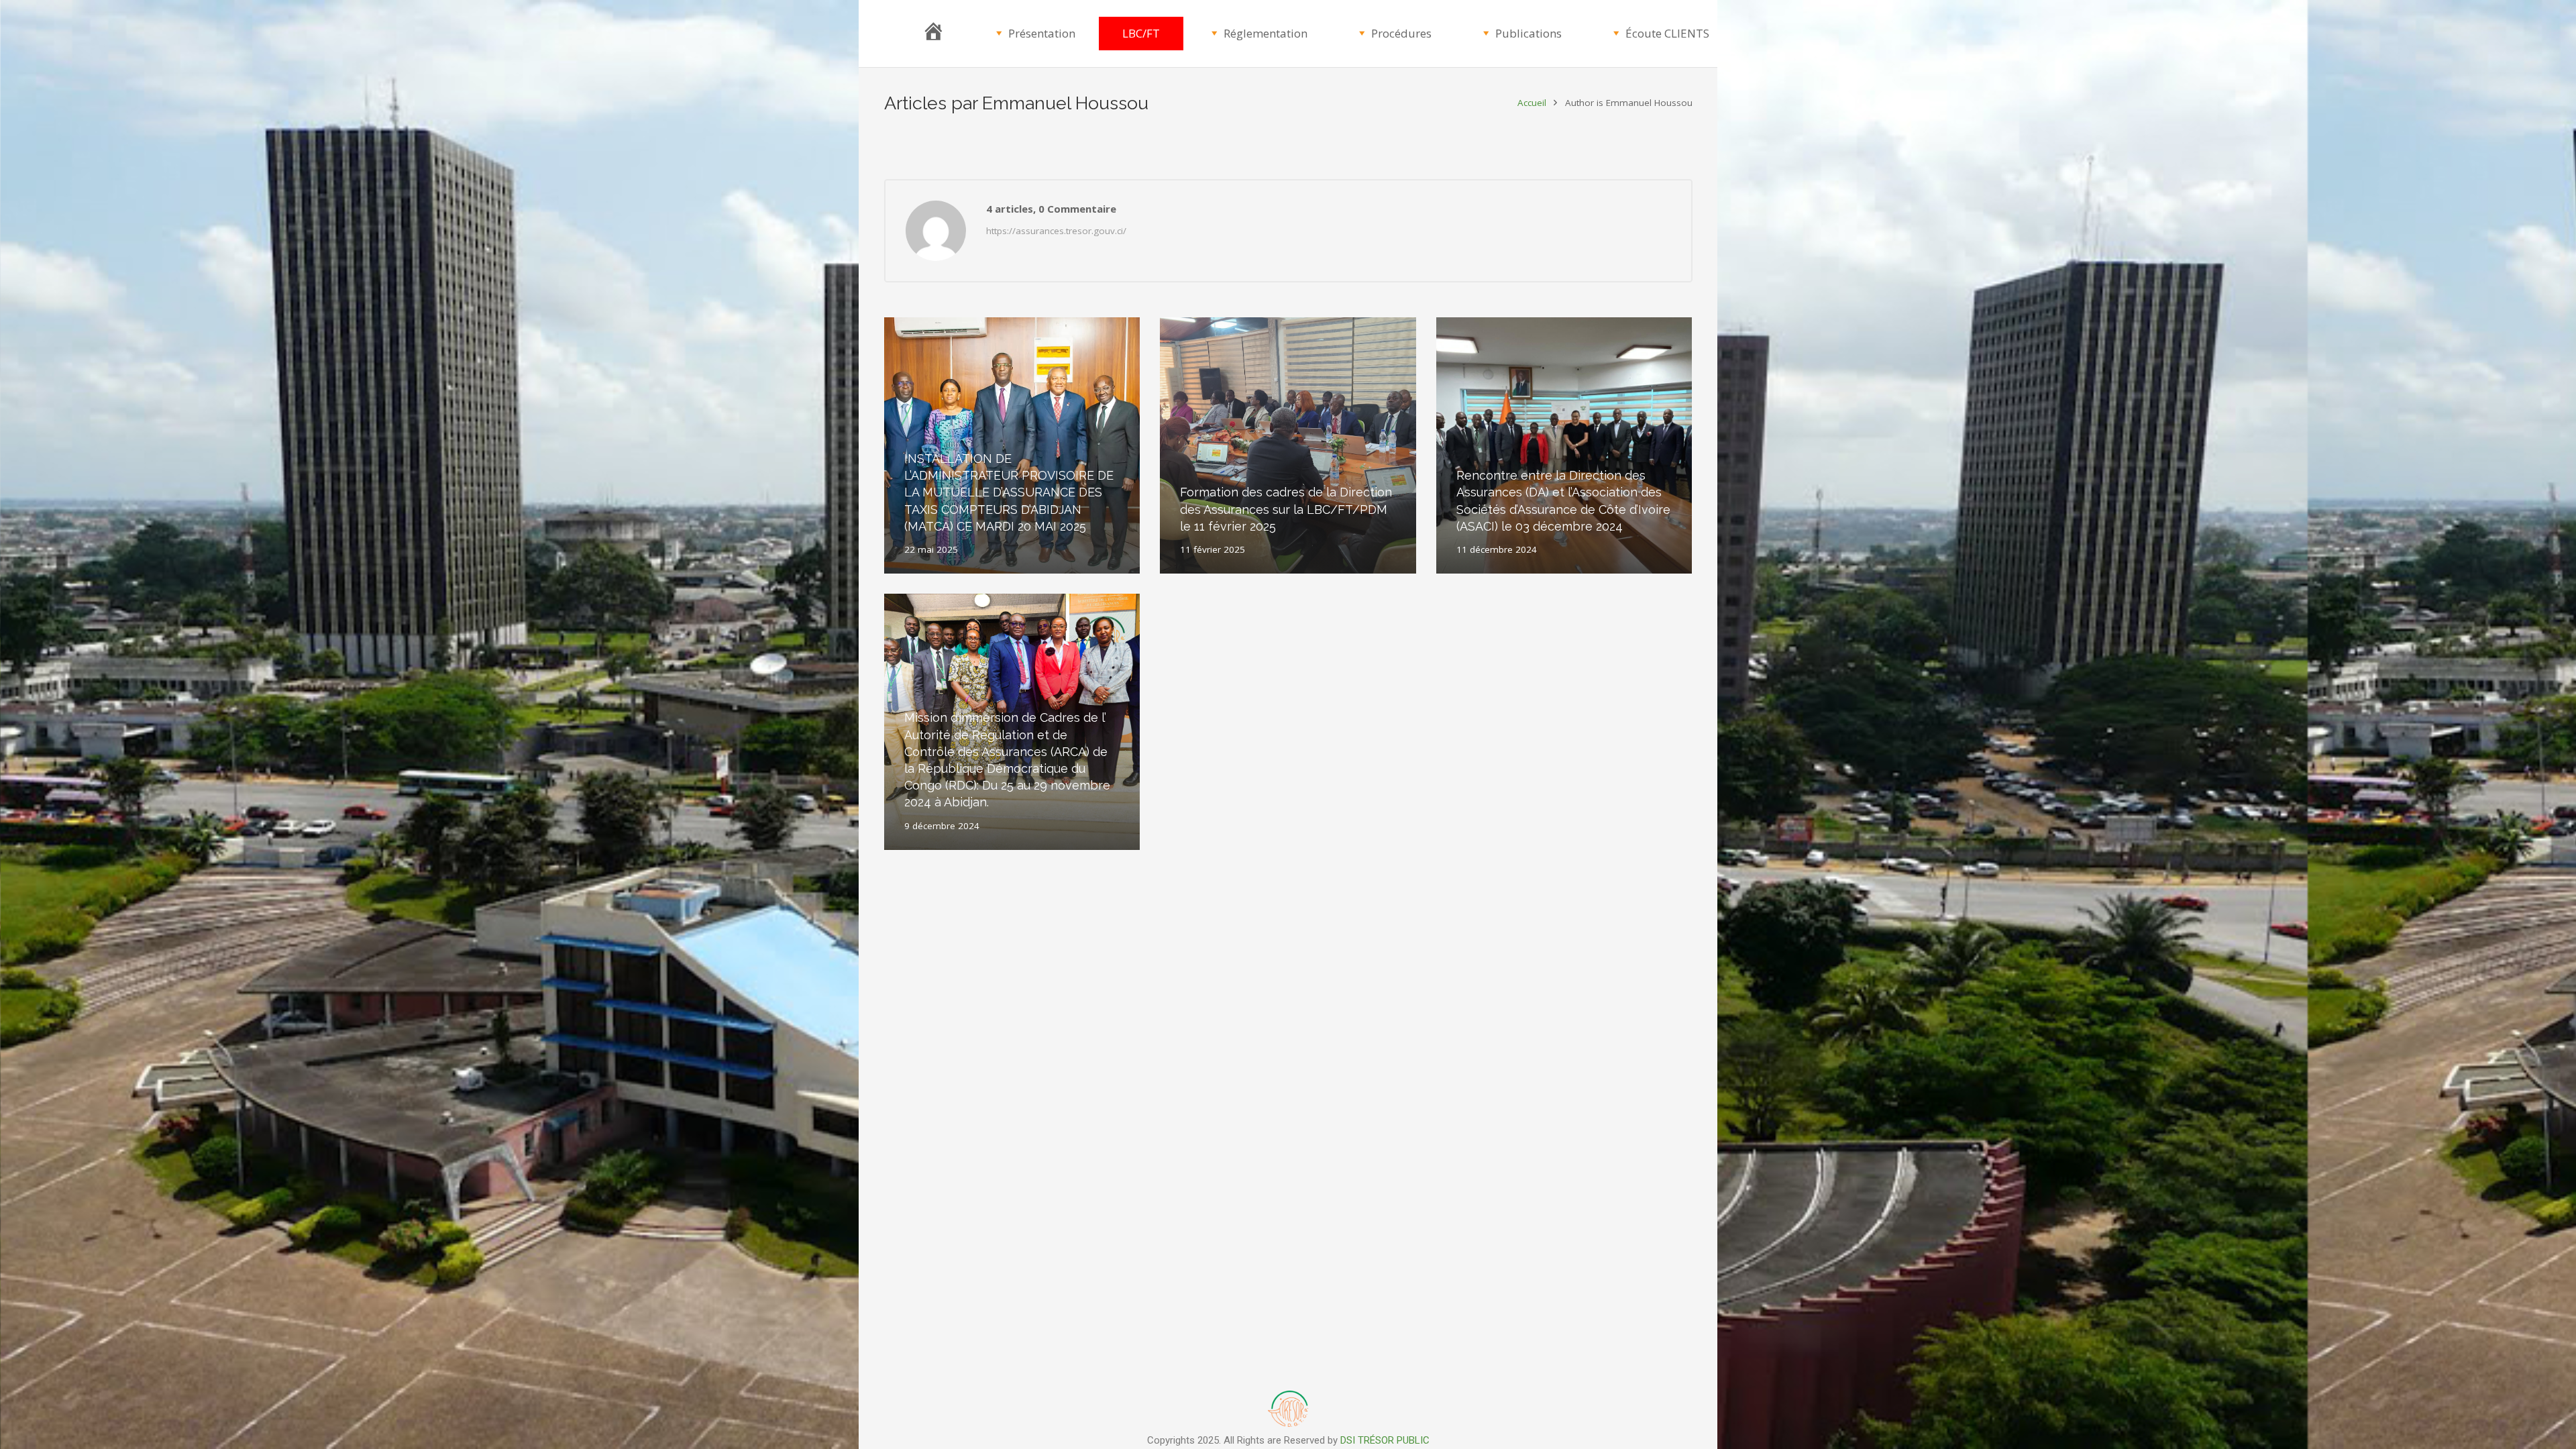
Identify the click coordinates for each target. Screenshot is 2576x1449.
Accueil (1532, 103)
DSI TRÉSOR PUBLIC (1385, 1440)
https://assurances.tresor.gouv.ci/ (1056, 231)
